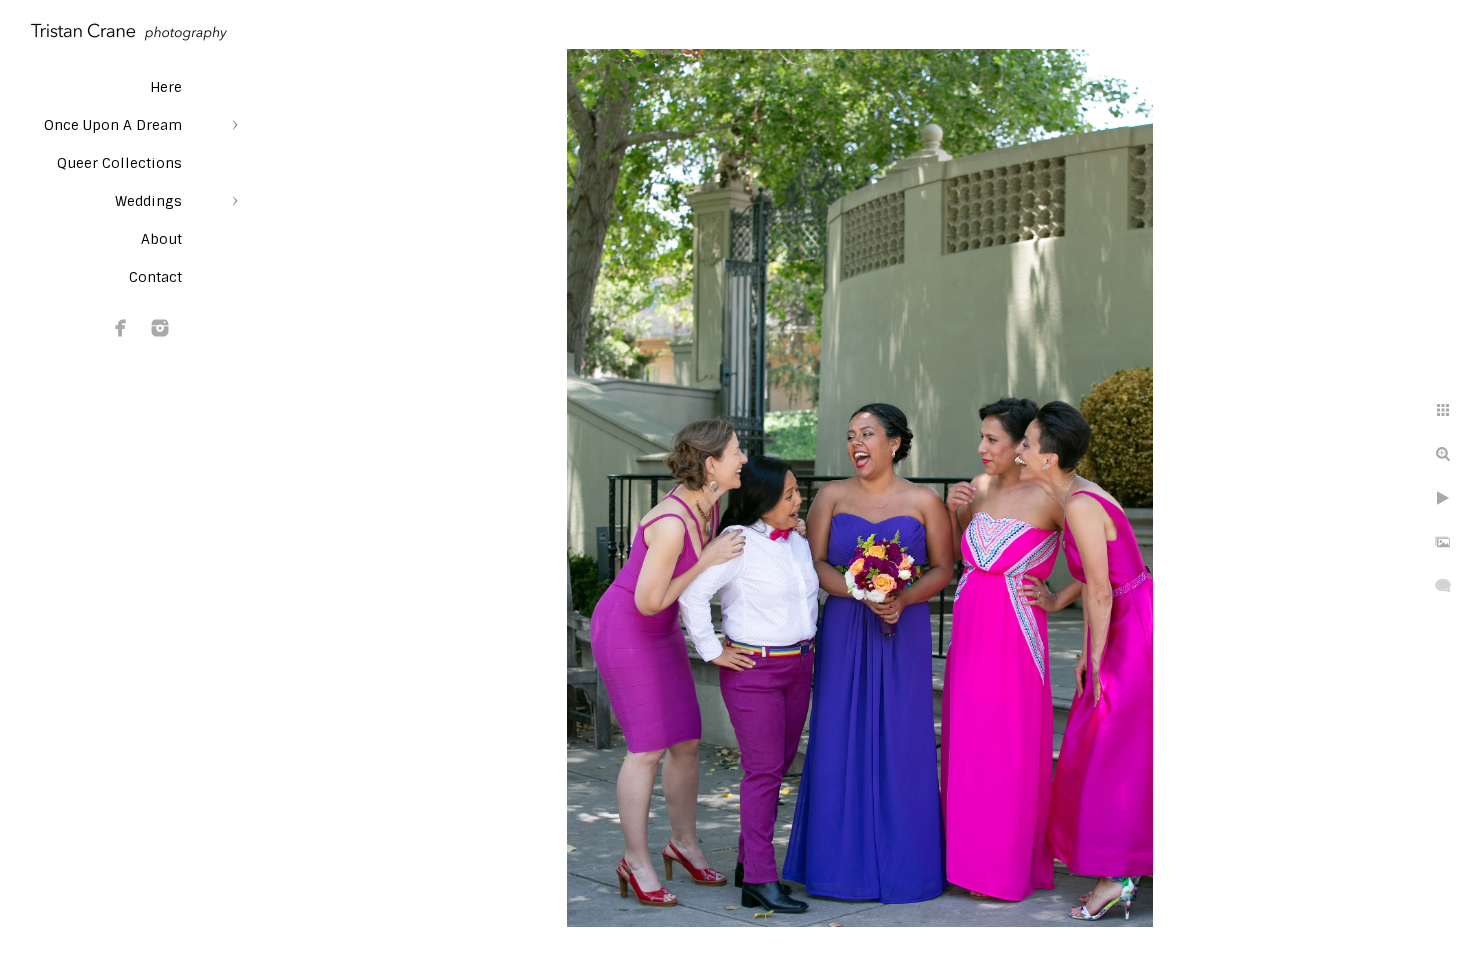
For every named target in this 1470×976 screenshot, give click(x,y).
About (161, 239)
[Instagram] (160, 328)
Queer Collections (119, 163)
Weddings (148, 201)
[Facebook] (121, 328)
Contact (155, 277)
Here (166, 87)
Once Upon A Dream (113, 125)
